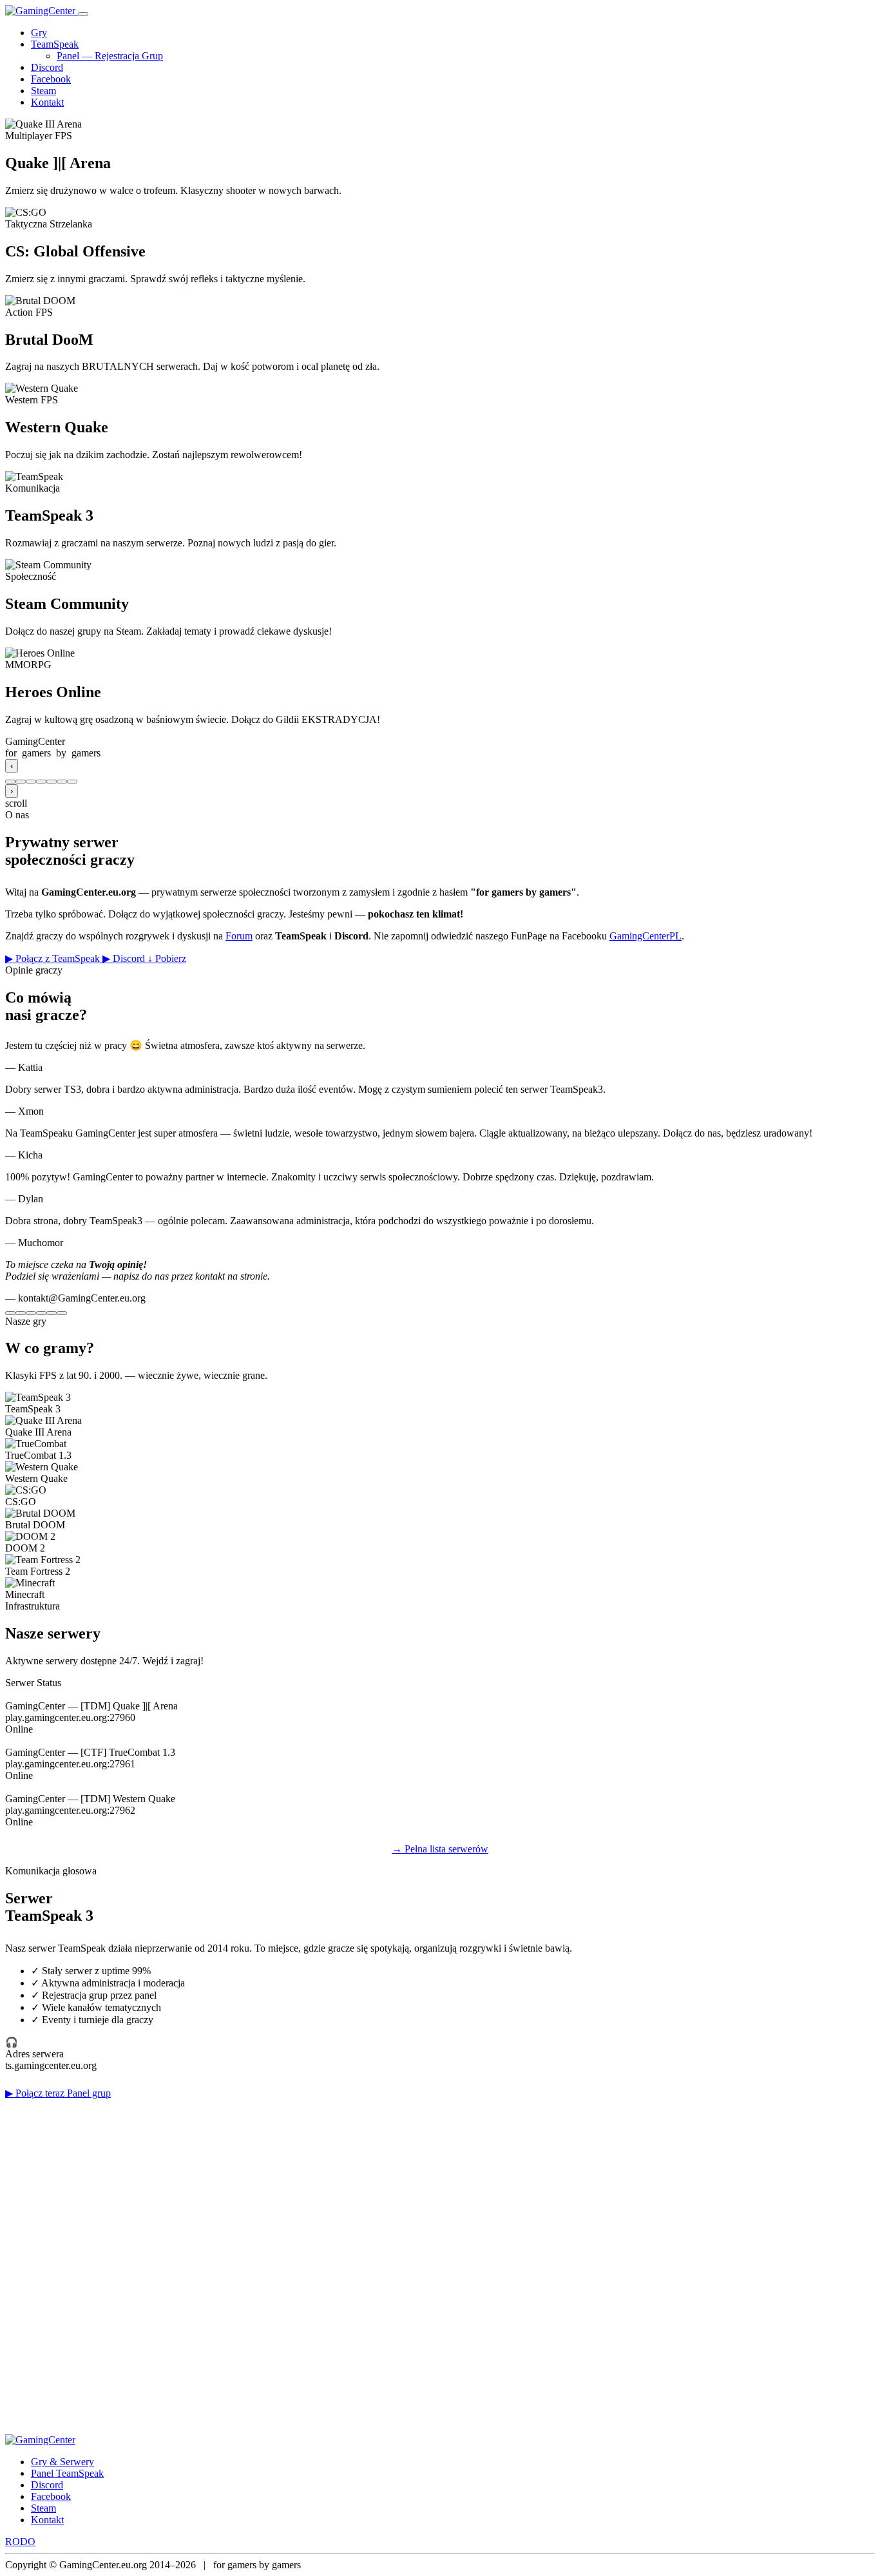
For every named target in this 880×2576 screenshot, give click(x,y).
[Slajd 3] (31, 782)
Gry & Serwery (62, 2462)
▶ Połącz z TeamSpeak (54, 958)
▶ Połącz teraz (36, 2093)
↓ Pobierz (167, 958)
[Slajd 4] (41, 782)
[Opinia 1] (10, 1313)
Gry (39, 33)
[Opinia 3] (31, 1313)
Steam (43, 91)
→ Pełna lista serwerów (440, 1849)
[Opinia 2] (21, 1313)
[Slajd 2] (21, 782)
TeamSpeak (55, 44)
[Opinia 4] (41, 1313)
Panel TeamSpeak (67, 2473)
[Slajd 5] (52, 782)
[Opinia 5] (52, 1313)
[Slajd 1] (10, 782)
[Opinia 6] (62, 1313)
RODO (20, 2542)
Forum (239, 936)
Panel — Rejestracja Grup (110, 56)
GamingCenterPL (646, 936)
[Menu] (83, 14)
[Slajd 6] (62, 782)
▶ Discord (125, 958)
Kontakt (47, 102)
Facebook (51, 79)
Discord (47, 67)
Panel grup (89, 2093)
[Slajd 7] (72, 782)
